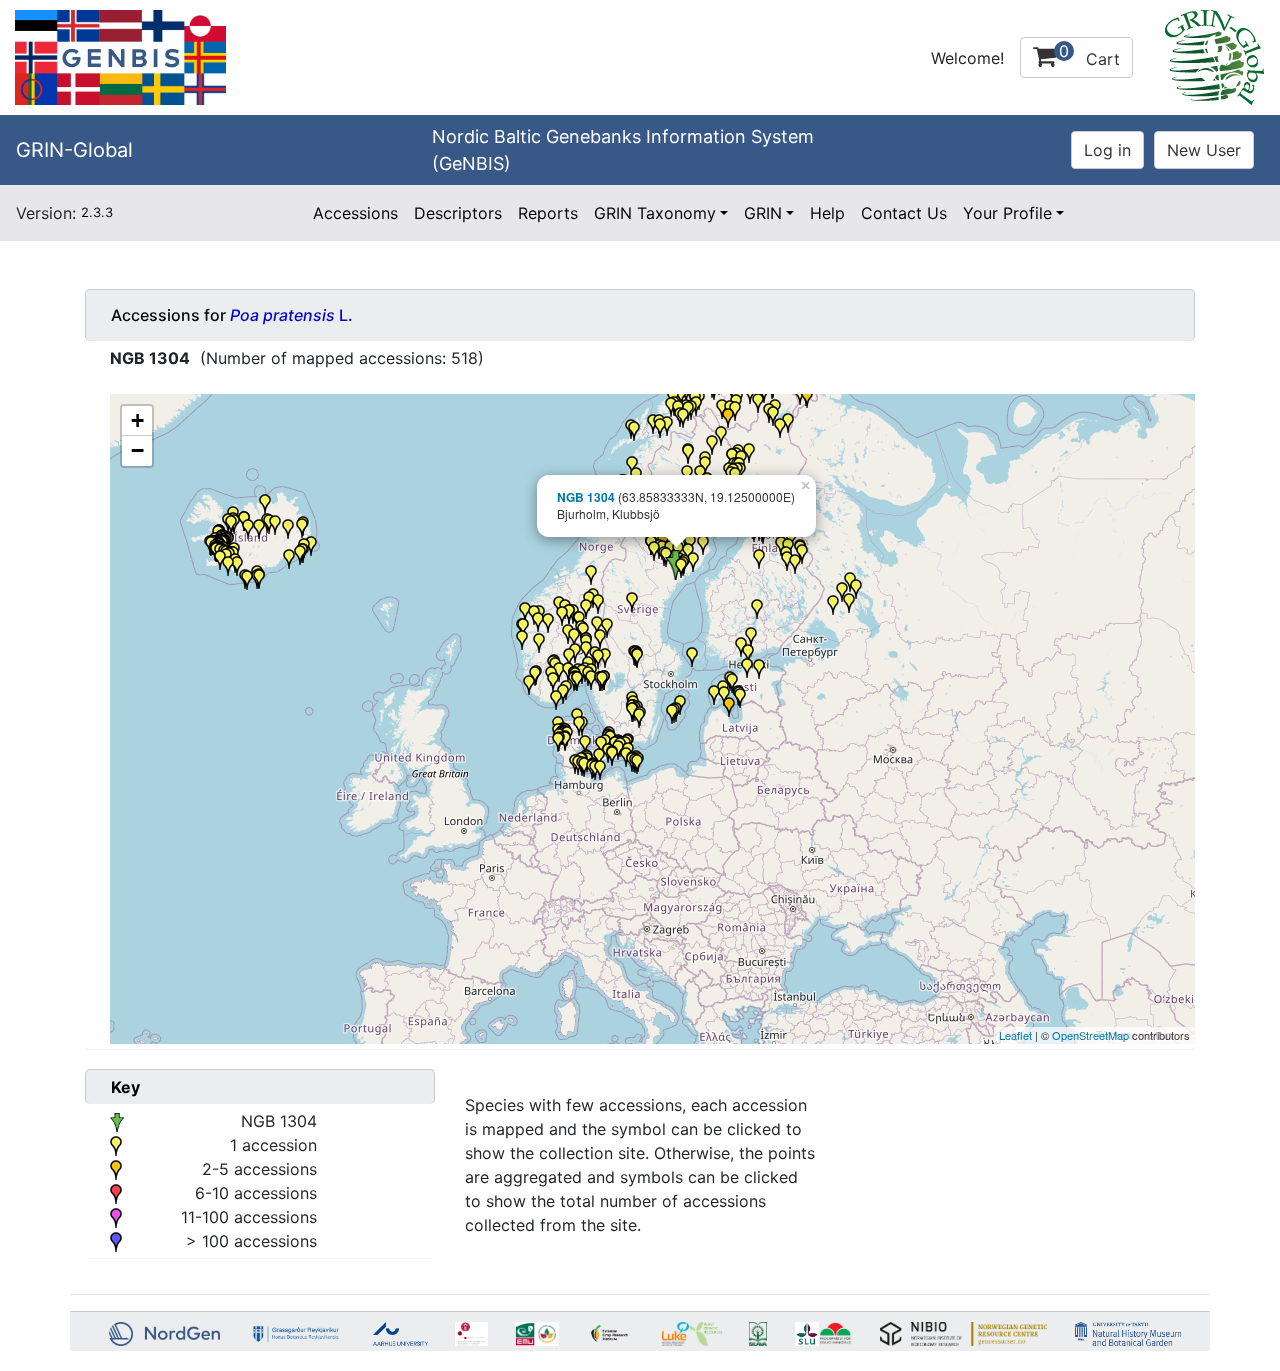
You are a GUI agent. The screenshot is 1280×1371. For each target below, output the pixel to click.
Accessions (355, 213)
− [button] (137, 450)
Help (827, 213)
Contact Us (904, 213)
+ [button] (137, 420)
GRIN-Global (74, 150)
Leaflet (1015, 1035)
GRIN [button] (763, 213)
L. (291, 315)
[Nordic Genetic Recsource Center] (120, 56)
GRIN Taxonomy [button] (655, 213)
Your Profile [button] (1007, 213)
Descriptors (458, 213)
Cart (1089, 55)
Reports (548, 213)
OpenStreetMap (1090, 1035)
